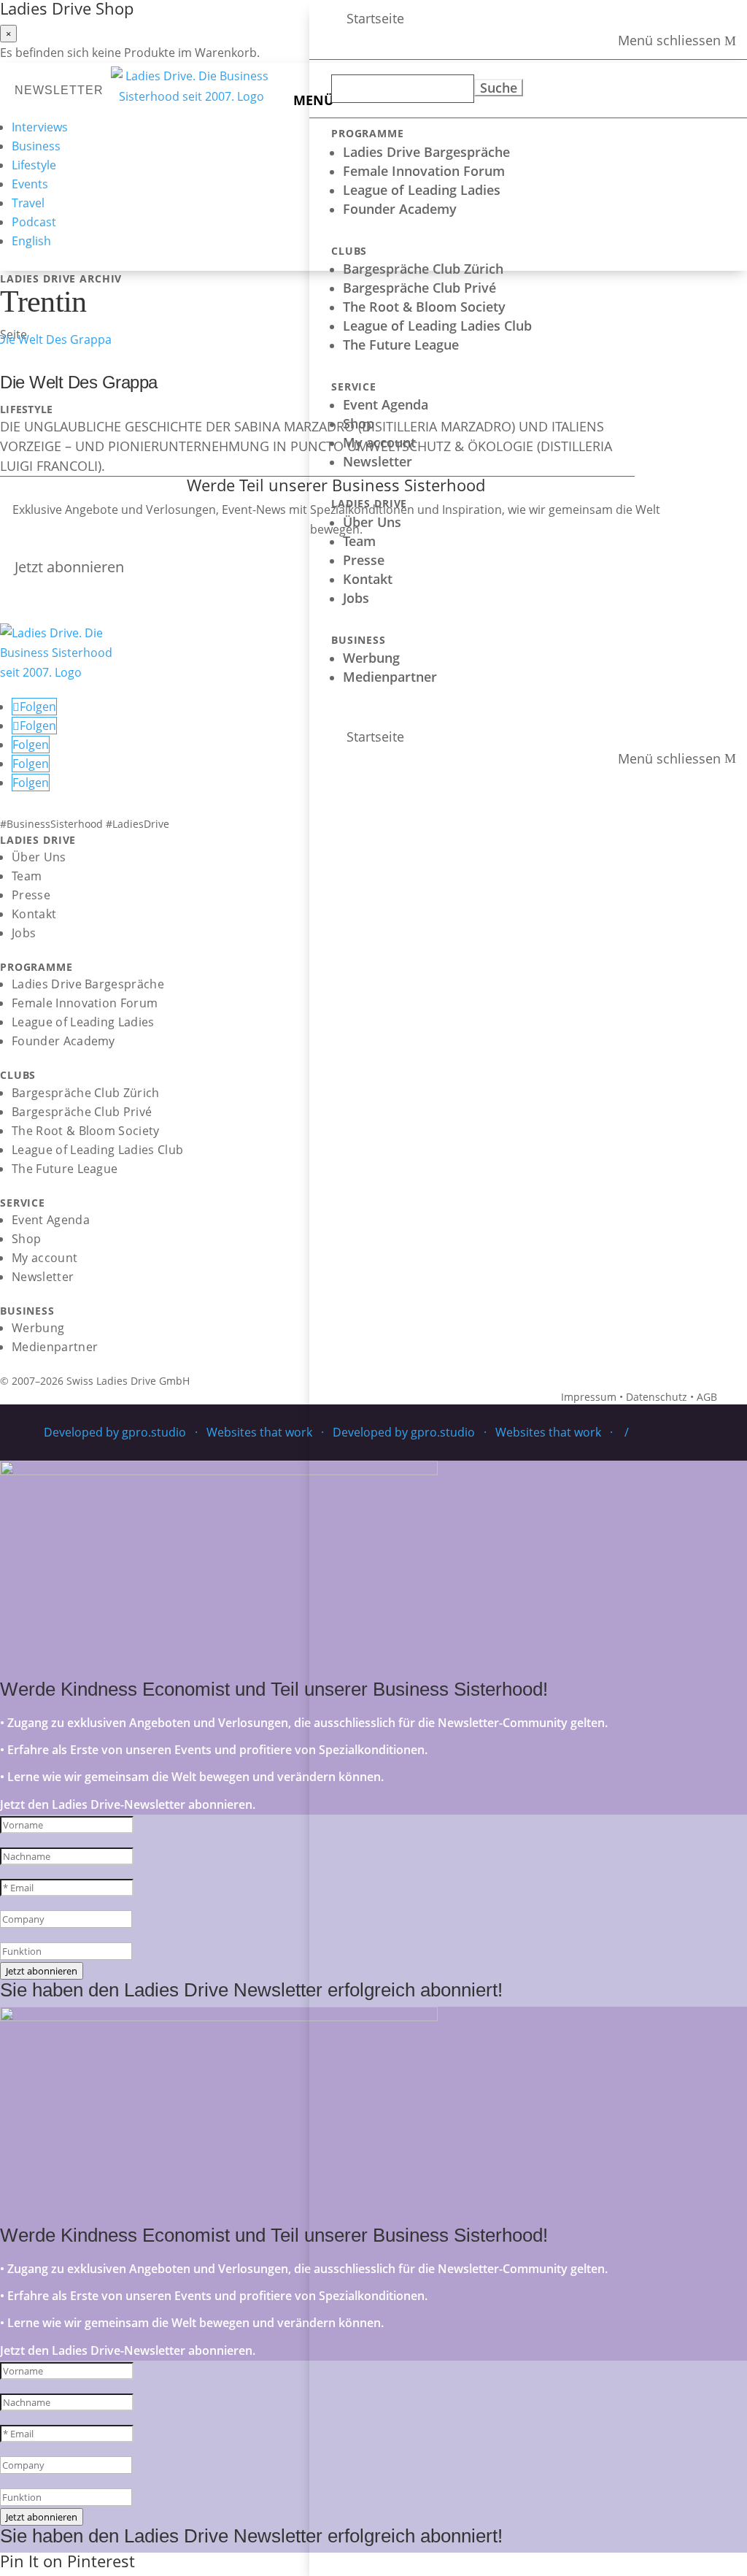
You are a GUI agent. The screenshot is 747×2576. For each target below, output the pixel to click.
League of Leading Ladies (422, 190)
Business (36, 146)
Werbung (371, 658)
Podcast (34, 222)
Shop (359, 423)
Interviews (40, 127)
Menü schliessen (669, 41)
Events (30, 184)
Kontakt (368, 579)
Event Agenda (386, 404)
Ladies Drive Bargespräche (426, 152)
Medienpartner (390, 677)
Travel (28, 203)
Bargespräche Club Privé (419, 288)
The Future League (401, 345)
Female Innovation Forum (424, 171)
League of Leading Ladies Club (437, 326)
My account (379, 442)
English (31, 241)
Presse (364, 560)
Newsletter (378, 461)
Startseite (375, 18)
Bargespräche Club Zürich (423, 269)
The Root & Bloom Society (424, 307)
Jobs (356, 598)
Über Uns (372, 522)
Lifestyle (34, 165)
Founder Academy (400, 209)
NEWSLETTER (59, 90)
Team (359, 541)
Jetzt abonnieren (69, 567)
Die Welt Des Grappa (79, 382)
